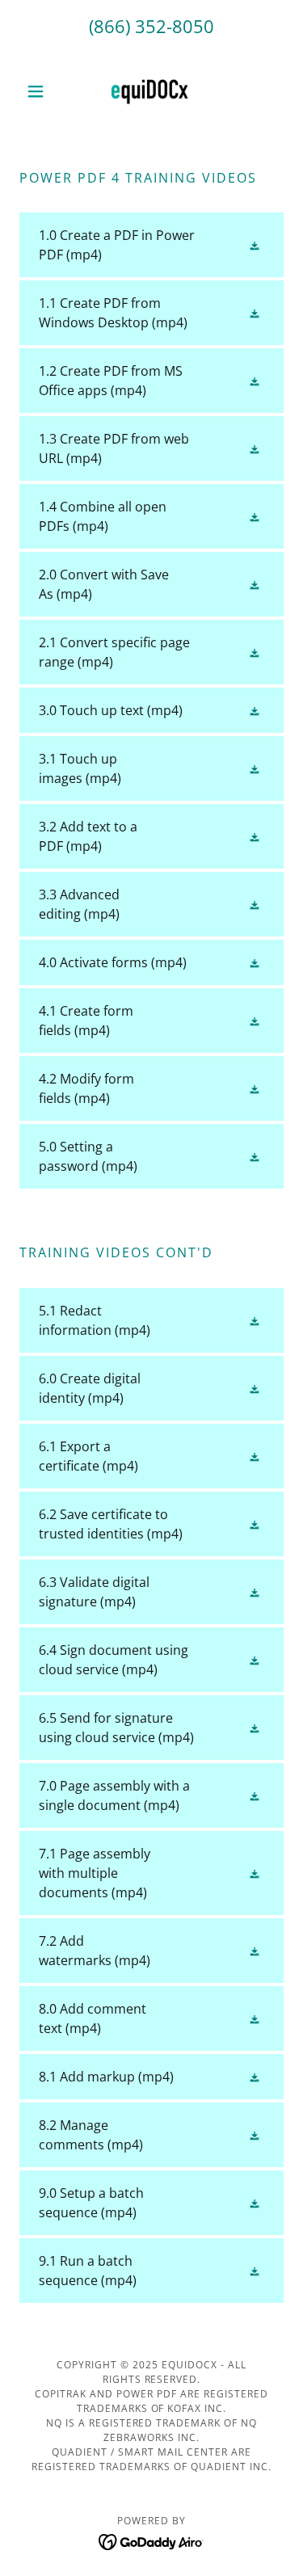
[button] (39, 91)
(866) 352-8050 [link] (151, 26)
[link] (151, 91)
